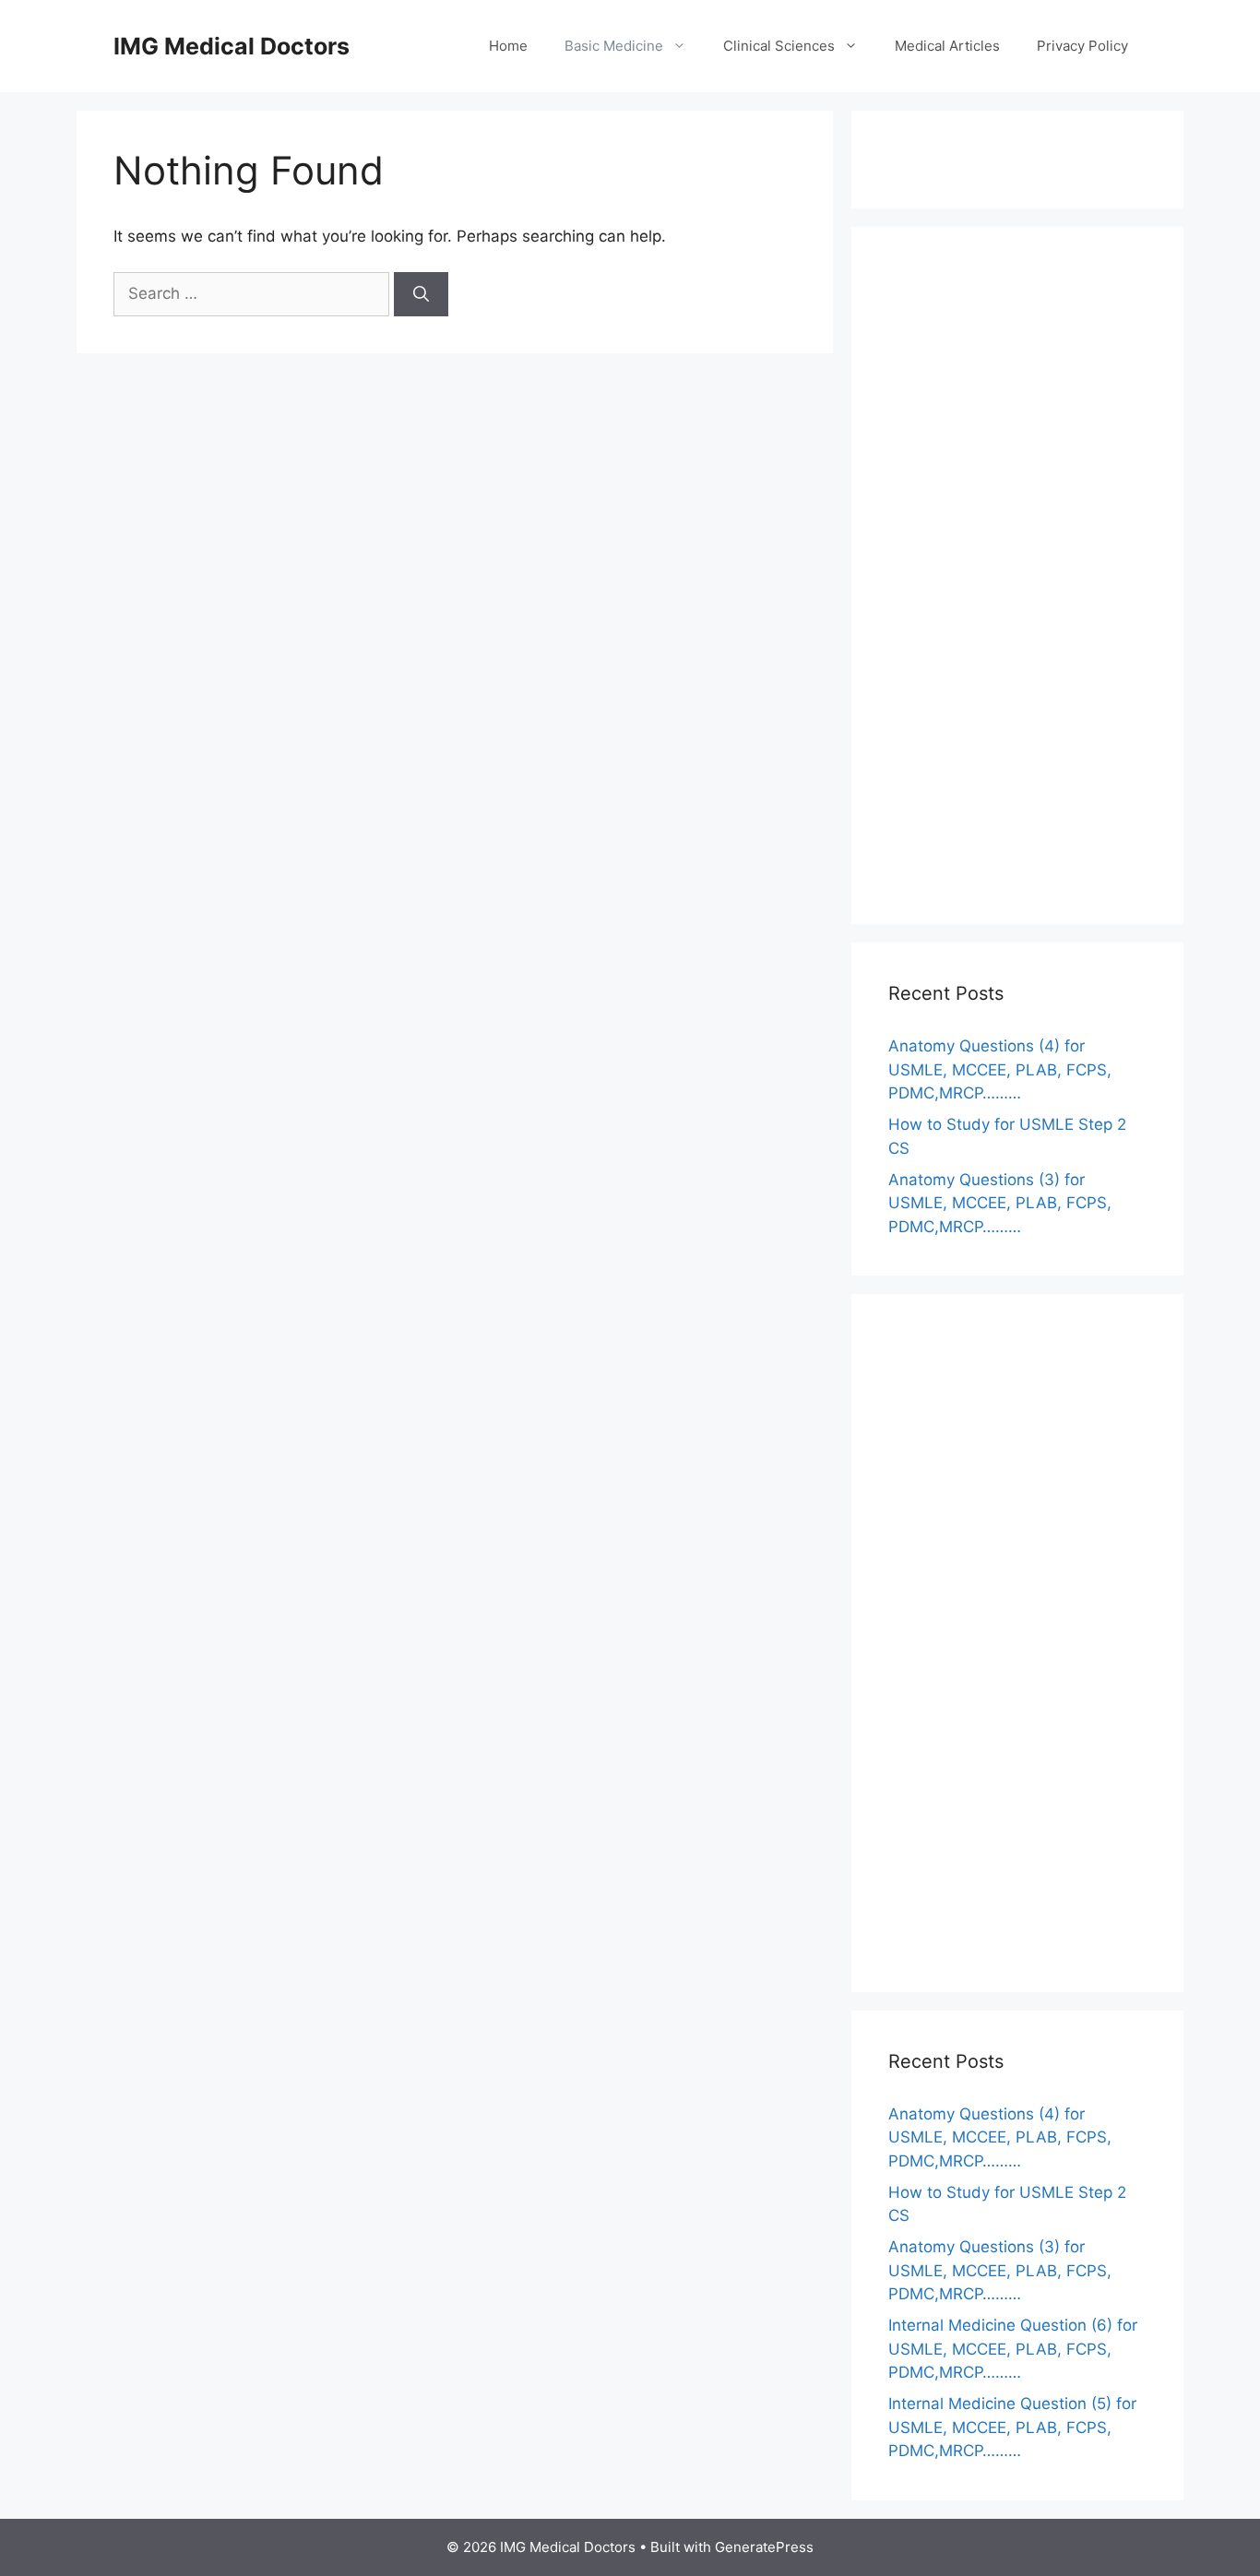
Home (508, 46)
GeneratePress (764, 2547)
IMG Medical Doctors (232, 46)
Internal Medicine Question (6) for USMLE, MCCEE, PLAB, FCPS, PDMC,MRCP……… (1013, 2349)
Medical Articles (947, 46)
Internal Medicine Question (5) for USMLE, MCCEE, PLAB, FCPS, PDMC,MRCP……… (1012, 2427)
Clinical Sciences (779, 46)
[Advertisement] (1017, 588)
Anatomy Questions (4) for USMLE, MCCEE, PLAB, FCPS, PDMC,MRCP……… (1000, 1069)
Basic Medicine (614, 46)
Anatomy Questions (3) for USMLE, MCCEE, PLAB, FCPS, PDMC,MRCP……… (1000, 1203)
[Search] (421, 294)
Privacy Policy (1082, 46)
